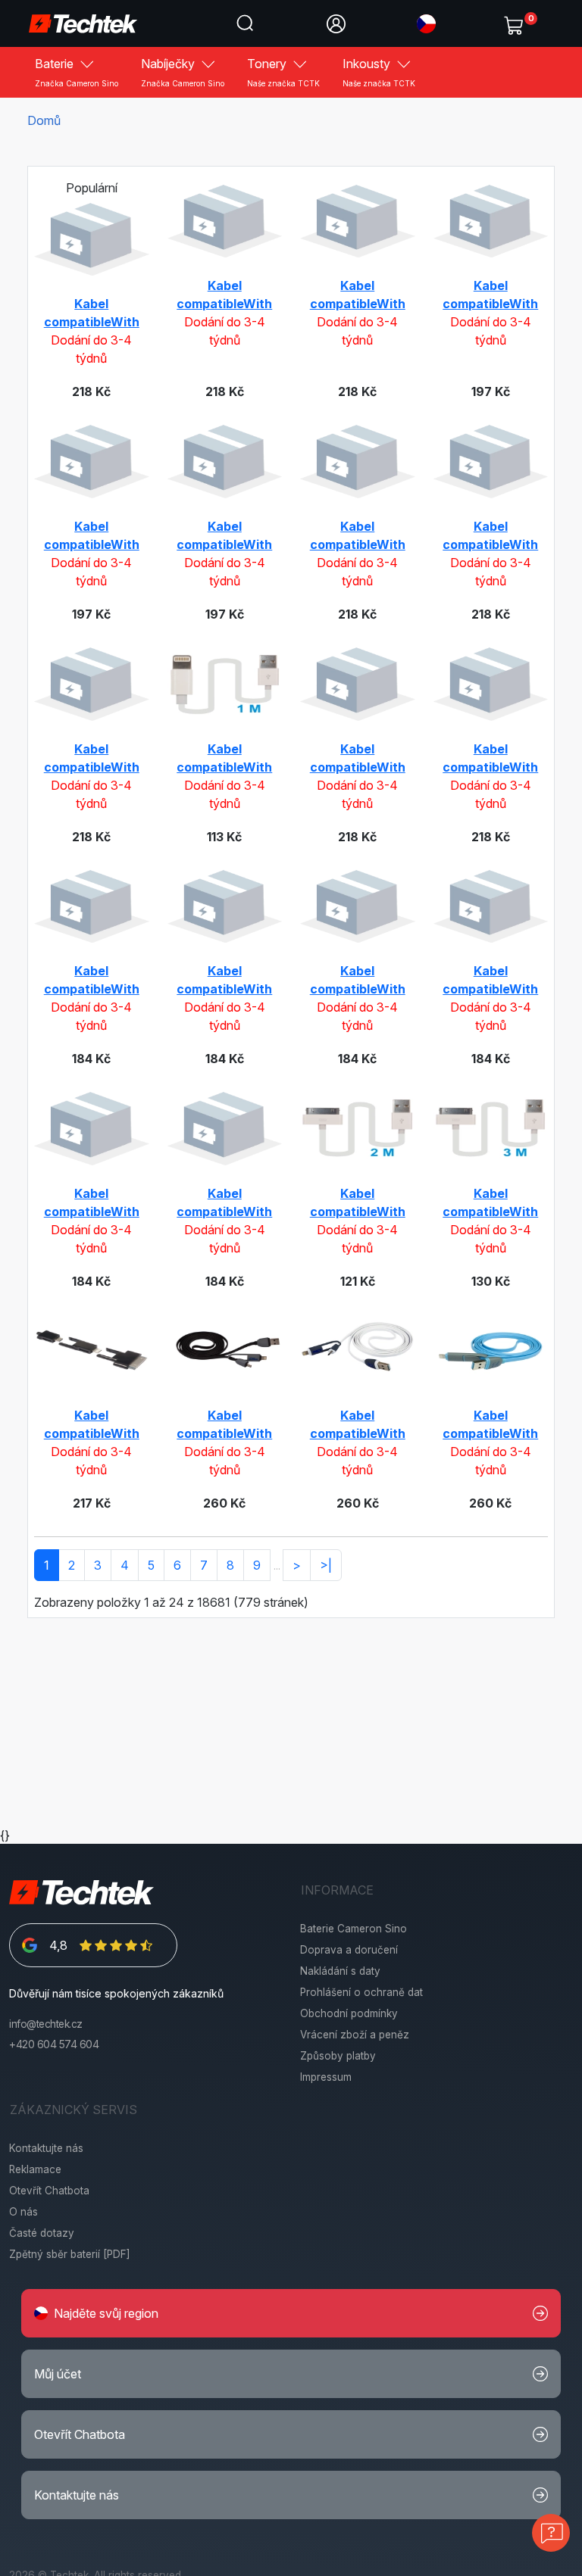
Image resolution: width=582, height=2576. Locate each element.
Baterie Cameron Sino (354, 1929)
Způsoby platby (338, 2056)
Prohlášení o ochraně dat (361, 1992)
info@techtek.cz (46, 2024)
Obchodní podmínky (349, 2013)
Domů (44, 120)
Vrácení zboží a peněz (355, 2035)
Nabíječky (183, 72)
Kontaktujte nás (46, 2148)
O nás (23, 2212)
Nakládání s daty (340, 1971)
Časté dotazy (42, 2233)
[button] (426, 23)
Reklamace (35, 2169)
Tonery (283, 72)
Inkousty (379, 72)
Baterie (77, 72)
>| (326, 1565)
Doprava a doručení (349, 1950)
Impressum (326, 2077)
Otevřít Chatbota (49, 2191)
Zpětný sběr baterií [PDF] (70, 2254)
